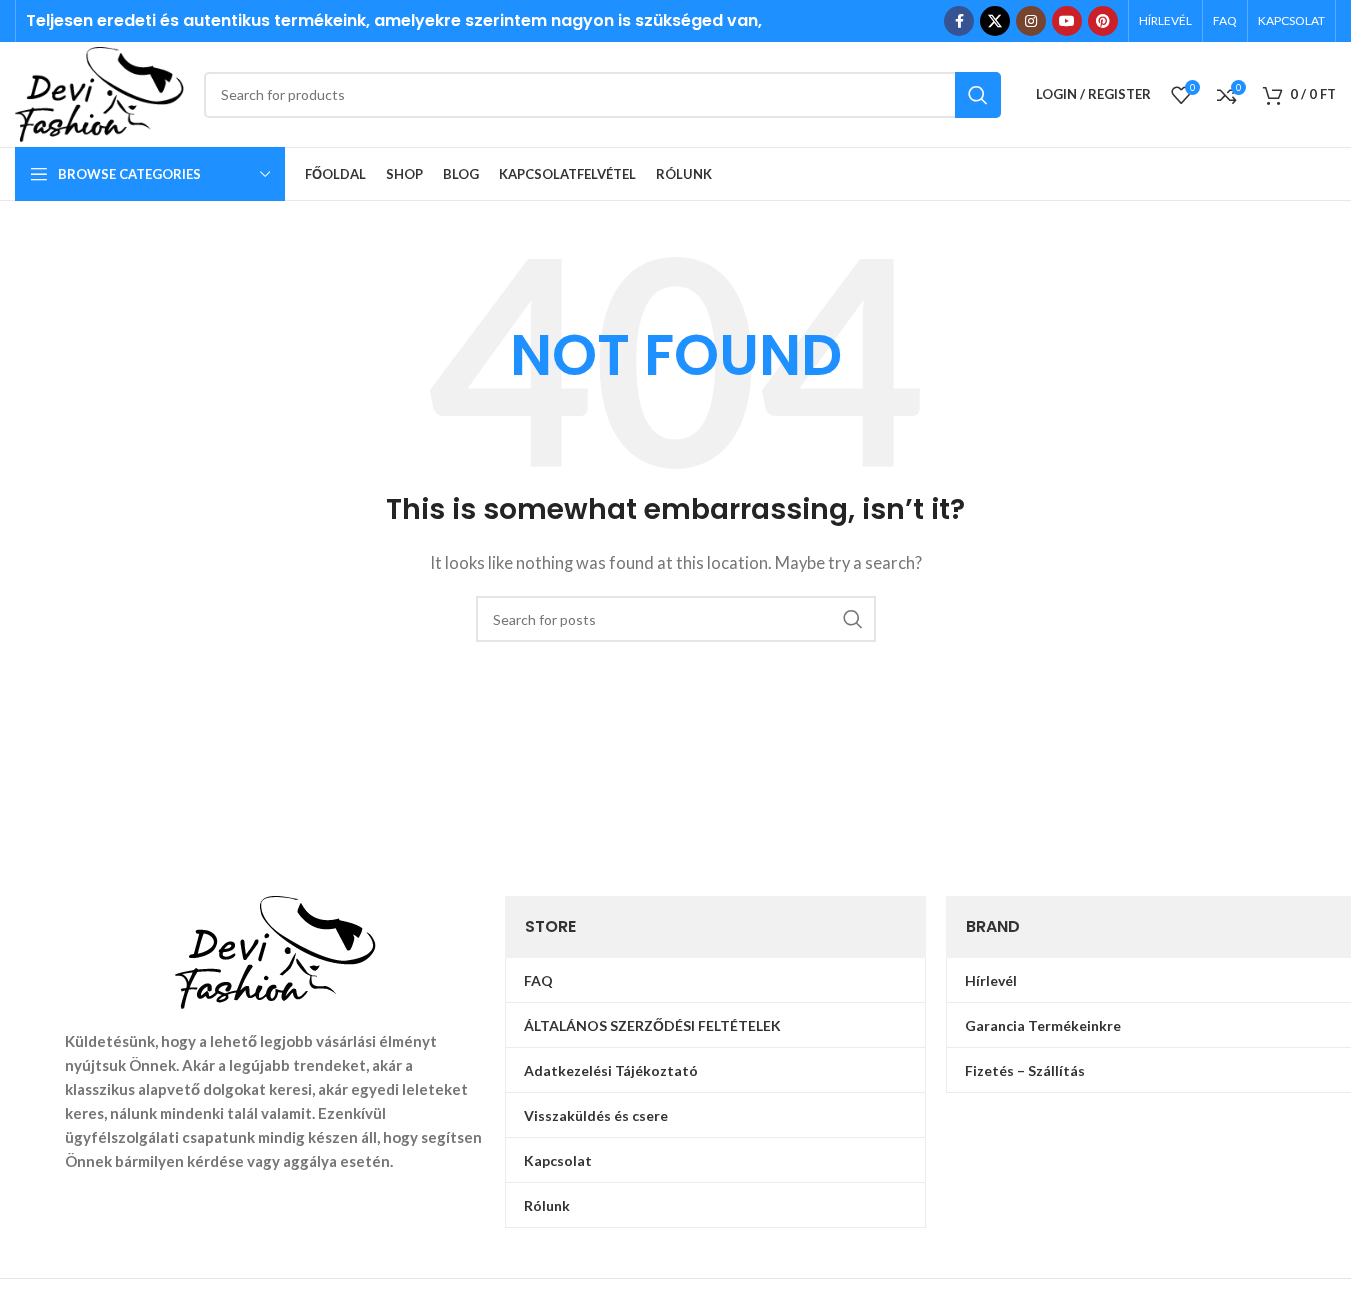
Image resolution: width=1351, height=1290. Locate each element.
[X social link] (995, 21)
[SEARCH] (978, 95)
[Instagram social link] (1031, 21)
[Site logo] (99, 92)
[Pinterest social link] (1103, 21)
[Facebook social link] (959, 21)
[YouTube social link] (1067, 21)
